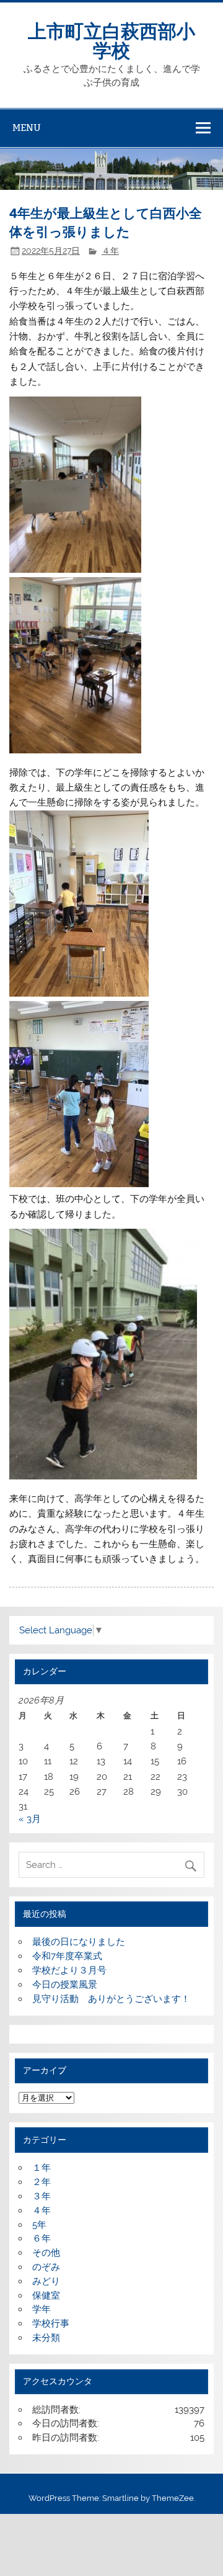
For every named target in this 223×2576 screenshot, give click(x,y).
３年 (42, 2196)
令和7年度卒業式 (67, 1956)
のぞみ (46, 2267)
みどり (46, 2281)
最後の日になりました (79, 1942)
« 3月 (30, 1819)
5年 (39, 2225)
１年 (42, 2168)
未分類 (46, 2338)
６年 (42, 2238)
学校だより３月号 (69, 1970)
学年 (42, 2309)
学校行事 (51, 2323)
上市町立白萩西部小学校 (111, 39)
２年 (42, 2182)
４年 (110, 251)
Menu (27, 128)
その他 (46, 2253)
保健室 (46, 2296)
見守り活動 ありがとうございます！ (111, 1999)
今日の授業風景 (65, 1985)
